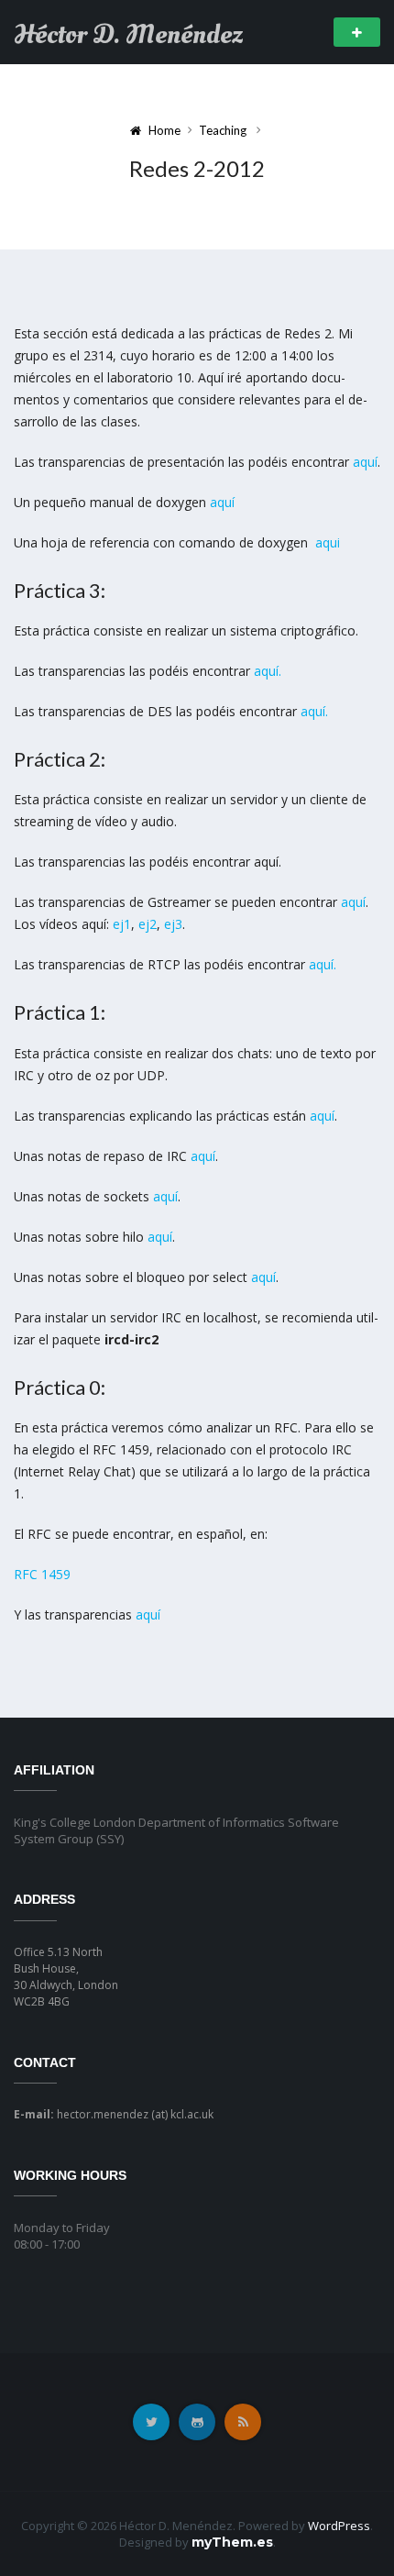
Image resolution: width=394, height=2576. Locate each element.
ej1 (122, 924)
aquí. (268, 671)
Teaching (223, 130)
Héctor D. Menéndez (128, 35)
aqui (328, 542)
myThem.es (232, 2542)
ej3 (173, 924)
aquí (365, 462)
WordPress (339, 2526)
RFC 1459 (42, 1574)
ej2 (148, 924)
